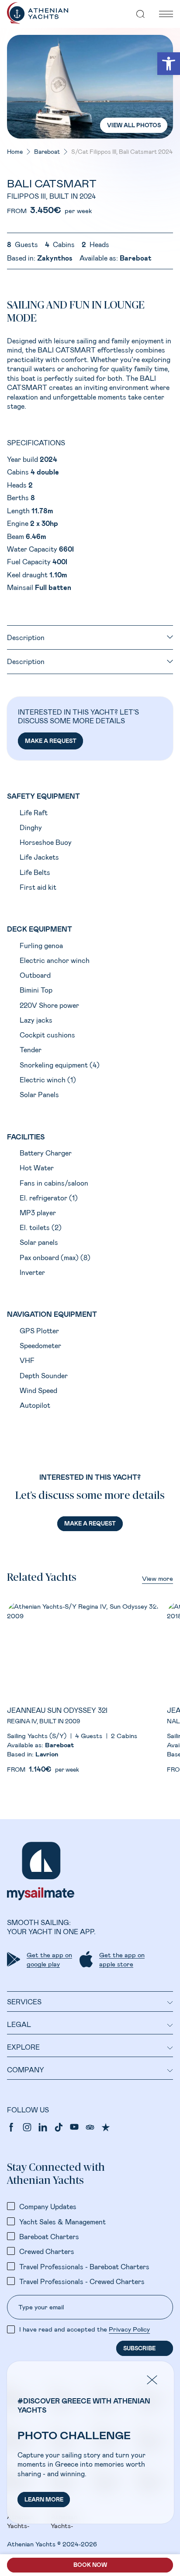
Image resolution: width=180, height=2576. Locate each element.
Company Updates (48, 2206)
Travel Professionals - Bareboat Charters (84, 2266)
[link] (169, 64)
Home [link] (15, 152)
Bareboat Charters (49, 2236)
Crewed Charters (47, 2251)
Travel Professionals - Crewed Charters (82, 2281)
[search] (141, 14)
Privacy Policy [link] (129, 2329)
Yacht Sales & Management (62, 2222)
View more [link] (157, 1578)
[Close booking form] (159, 166)
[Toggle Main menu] (166, 14)
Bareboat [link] (47, 152)
